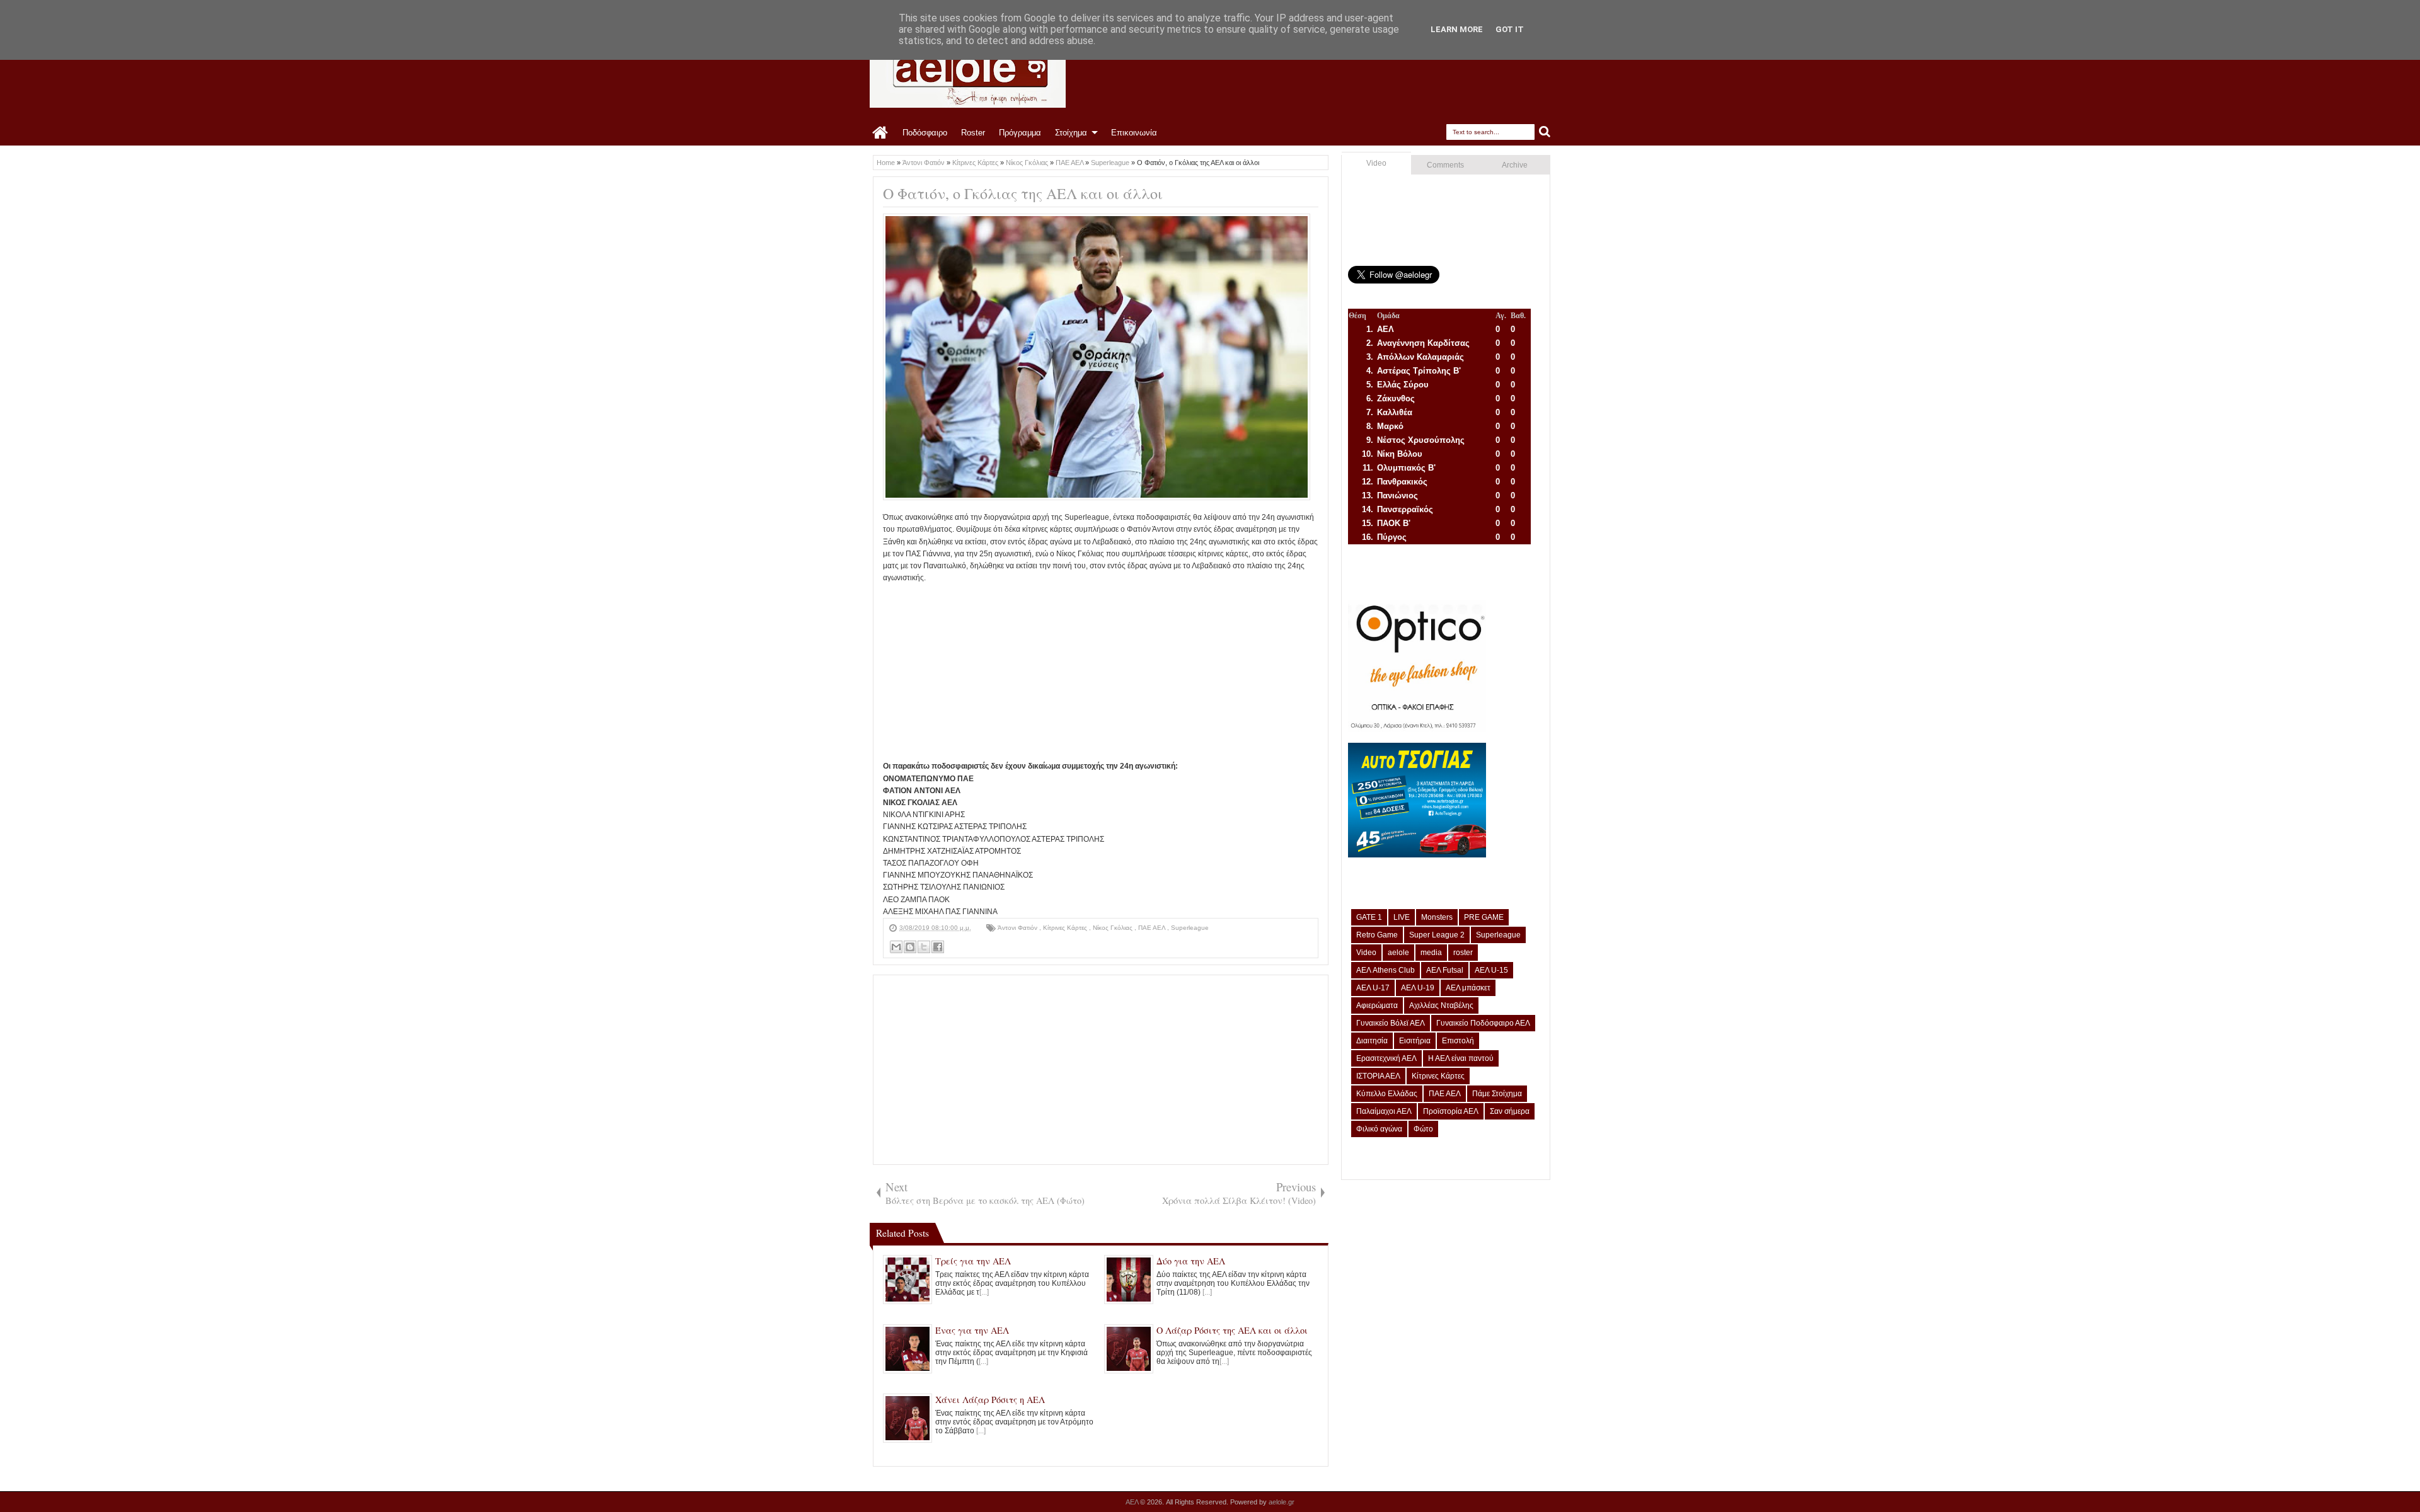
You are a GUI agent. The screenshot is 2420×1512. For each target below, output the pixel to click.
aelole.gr (1282, 1502)
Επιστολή (1458, 1041)
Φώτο (1423, 1129)
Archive (1515, 165)
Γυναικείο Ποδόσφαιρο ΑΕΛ (1483, 1023)
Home (881, 133)
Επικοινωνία (1134, 133)
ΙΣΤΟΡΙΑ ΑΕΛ (1378, 1076)
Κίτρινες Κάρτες (1066, 928)
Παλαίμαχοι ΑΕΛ (1384, 1111)
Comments (1445, 165)
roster (1463, 953)
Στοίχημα (1071, 133)
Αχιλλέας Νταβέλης (1441, 1005)
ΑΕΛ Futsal (1445, 970)
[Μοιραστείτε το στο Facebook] (938, 947)
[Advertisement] (1101, 672)
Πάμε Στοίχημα (1497, 1094)
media (1431, 953)
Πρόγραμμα (1020, 133)
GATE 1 (1369, 917)
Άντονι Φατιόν (1018, 928)
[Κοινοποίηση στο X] (924, 947)
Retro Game (1377, 935)
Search (1545, 132)
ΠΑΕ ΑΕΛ (1153, 928)
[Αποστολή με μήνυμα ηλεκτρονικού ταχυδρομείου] (896, 947)
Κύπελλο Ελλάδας (1387, 1094)
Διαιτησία (1372, 1041)
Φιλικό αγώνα (1379, 1129)
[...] (984, 1292)
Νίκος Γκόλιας (1114, 928)
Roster (973, 133)
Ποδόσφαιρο (925, 133)
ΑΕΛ (1133, 1502)
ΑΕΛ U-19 (1418, 988)
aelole (1398, 953)
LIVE (1402, 917)
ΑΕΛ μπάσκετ (1468, 988)
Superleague (1190, 928)
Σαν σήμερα (1510, 1111)
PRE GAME (1484, 917)
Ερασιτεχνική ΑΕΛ (1386, 1058)
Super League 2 (1437, 935)
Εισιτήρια (1415, 1041)
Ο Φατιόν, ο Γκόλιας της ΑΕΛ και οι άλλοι (1023, 193)
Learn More (1457, 29)
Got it (1510, 29)
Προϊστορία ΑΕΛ (1451, 1111)
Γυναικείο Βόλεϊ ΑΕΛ (1391, 1023)
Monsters (1437, 917)
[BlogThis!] (910, 947)
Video (1376, 163)
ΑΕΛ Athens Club (1386, 970)
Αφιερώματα (1377, 1005)
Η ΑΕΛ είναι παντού (1461, 1058)
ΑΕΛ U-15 (1491, 970)
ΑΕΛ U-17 (1373, 988)
